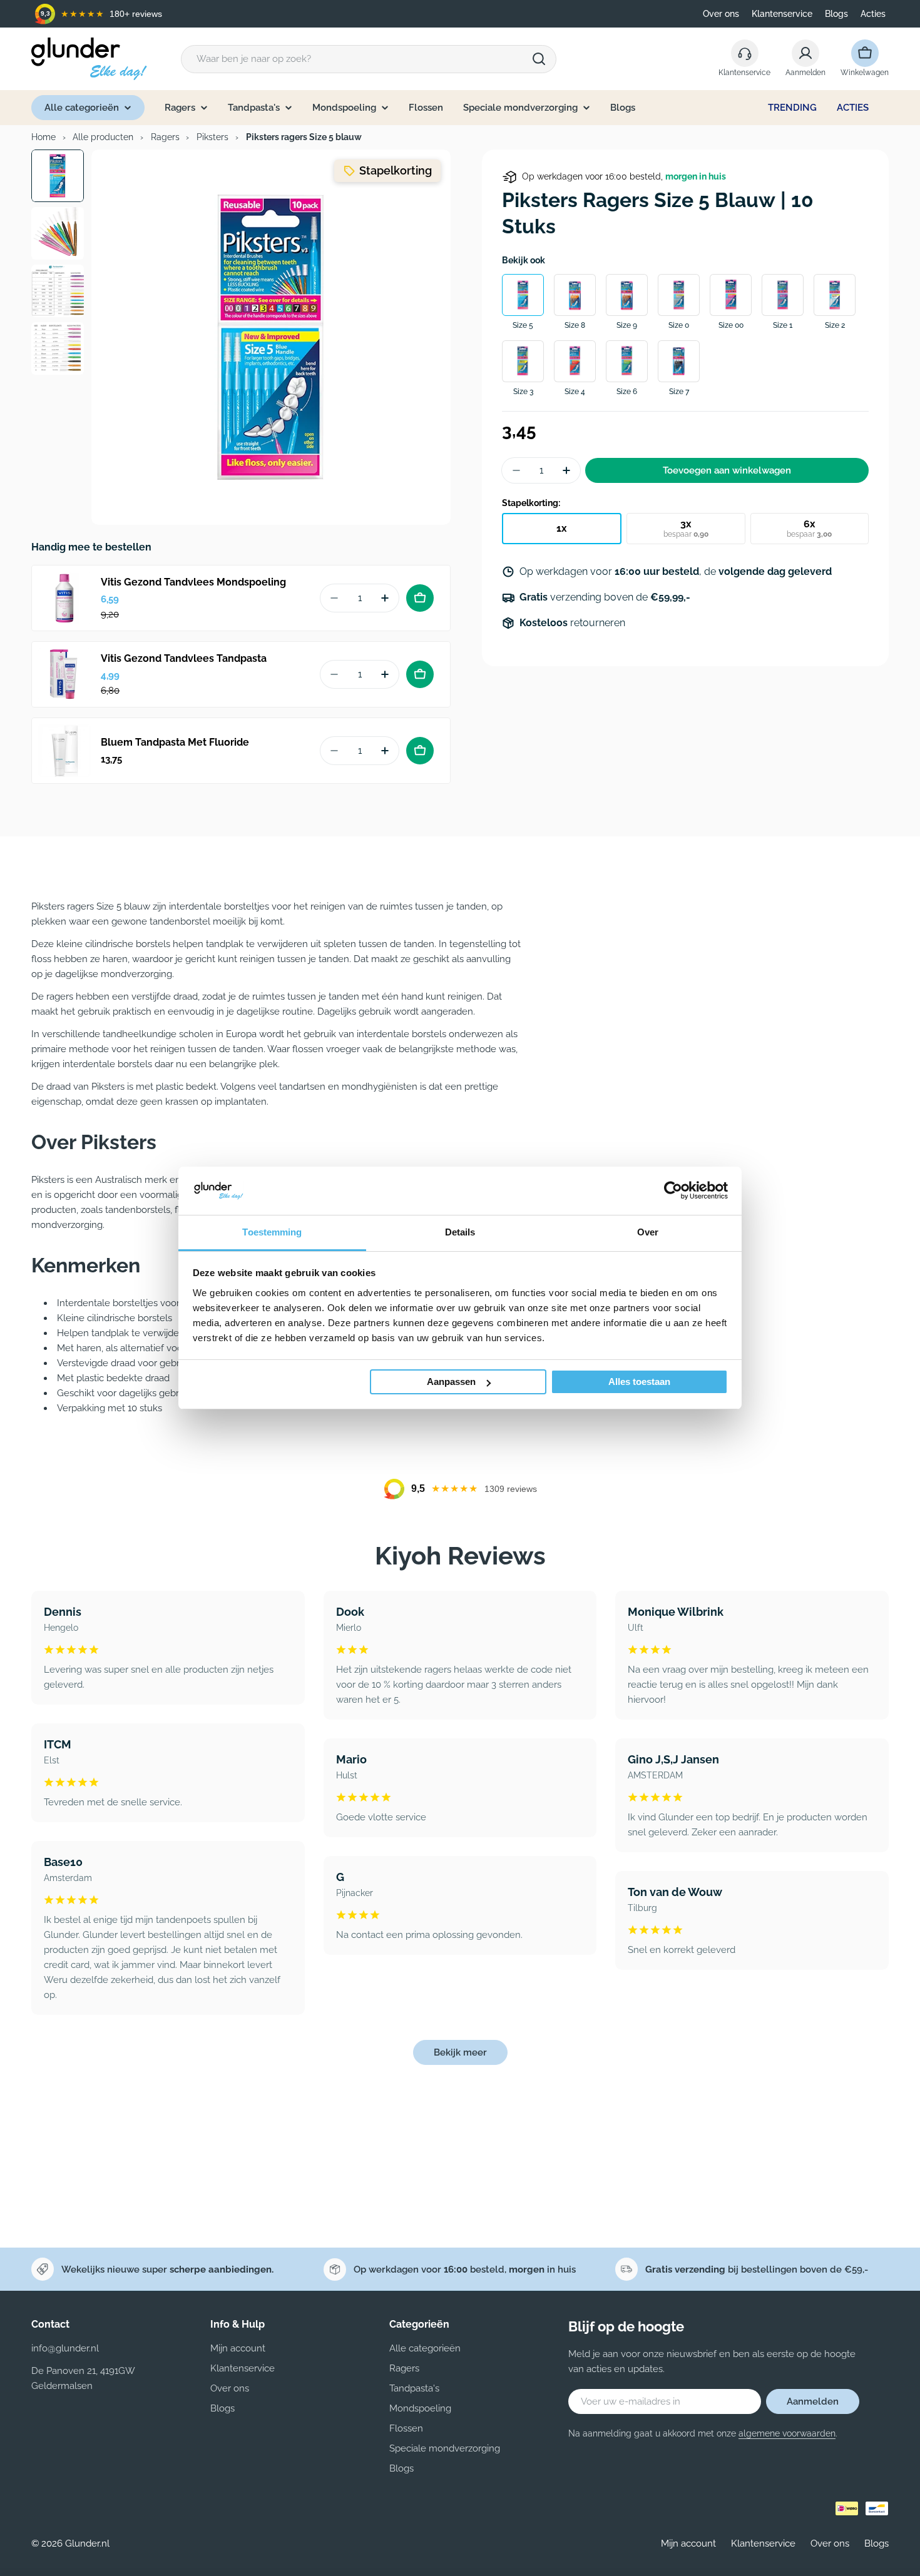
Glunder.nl (87, 2543)
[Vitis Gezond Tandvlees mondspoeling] (64, 598)
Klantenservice (782, 14)
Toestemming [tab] (272, 1232)
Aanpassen (451, 1382)
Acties (873, 14)
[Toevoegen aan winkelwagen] (420, 598)
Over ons (721, 14)
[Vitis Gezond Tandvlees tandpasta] (64, 674)
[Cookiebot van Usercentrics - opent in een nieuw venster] (673, 1190)
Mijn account (688, 2543)
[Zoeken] (539, 59)
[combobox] (369, 59)
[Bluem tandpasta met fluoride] (64, 751)
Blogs (836, 14)
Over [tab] (648, 1232)
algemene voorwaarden (787, 2433)
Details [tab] (460, 1232)
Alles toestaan (639, 1382)
